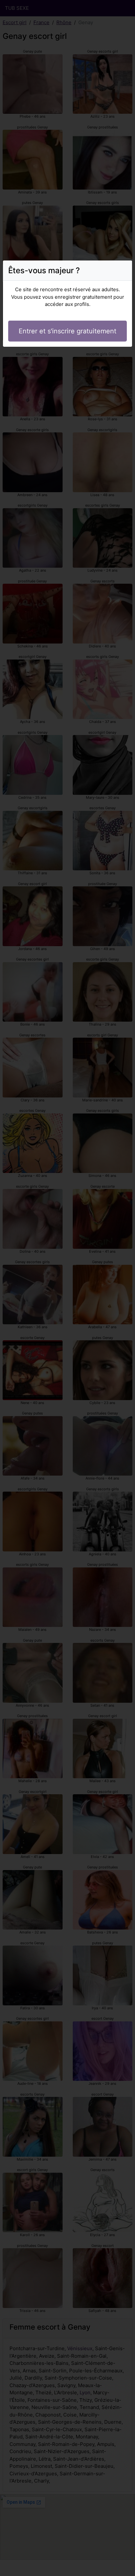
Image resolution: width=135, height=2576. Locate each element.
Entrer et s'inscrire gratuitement (67, 331)
